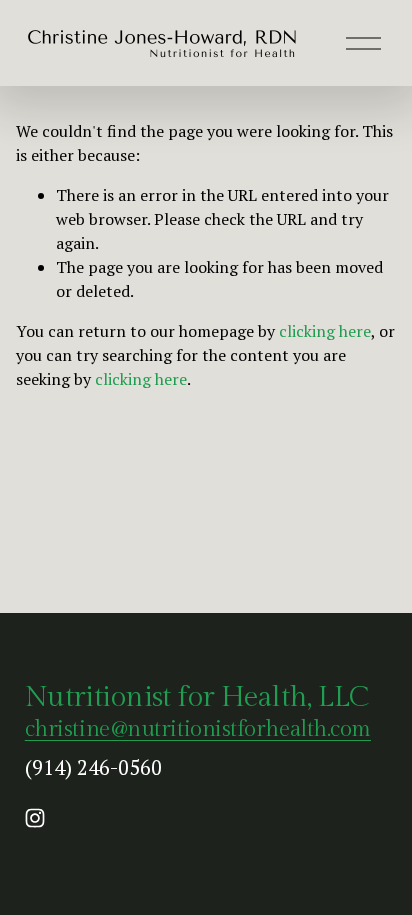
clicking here (325, 331)
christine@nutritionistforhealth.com (198, 729)
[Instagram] (35, 818)
